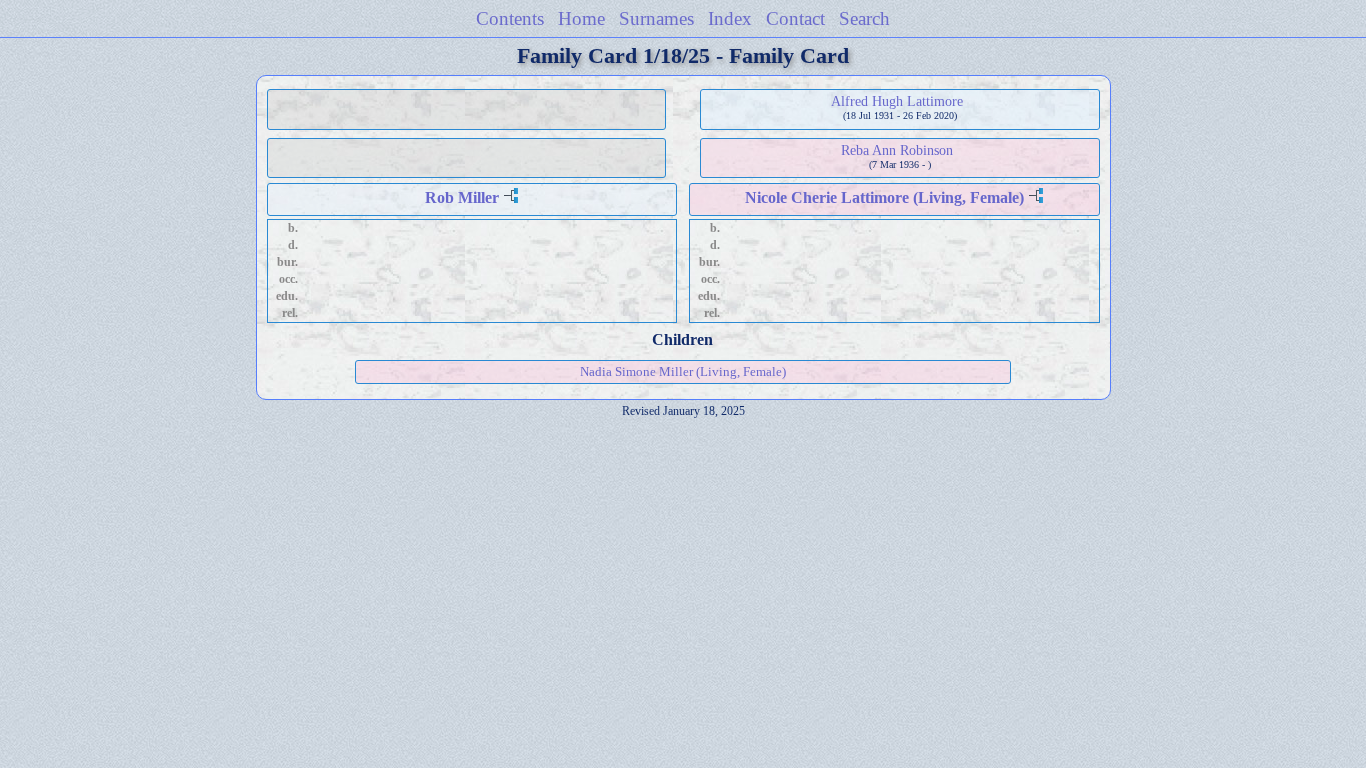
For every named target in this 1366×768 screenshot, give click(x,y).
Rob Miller (462, 197)
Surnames (656, 18)
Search (864, 18)
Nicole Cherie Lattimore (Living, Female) (884, 197)
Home (581, 18)
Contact (795, 18)
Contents (510, 18)
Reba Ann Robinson (897, 150)
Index (730, 18)
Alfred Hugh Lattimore (897, 101)
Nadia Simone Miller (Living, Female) (683, 371)
